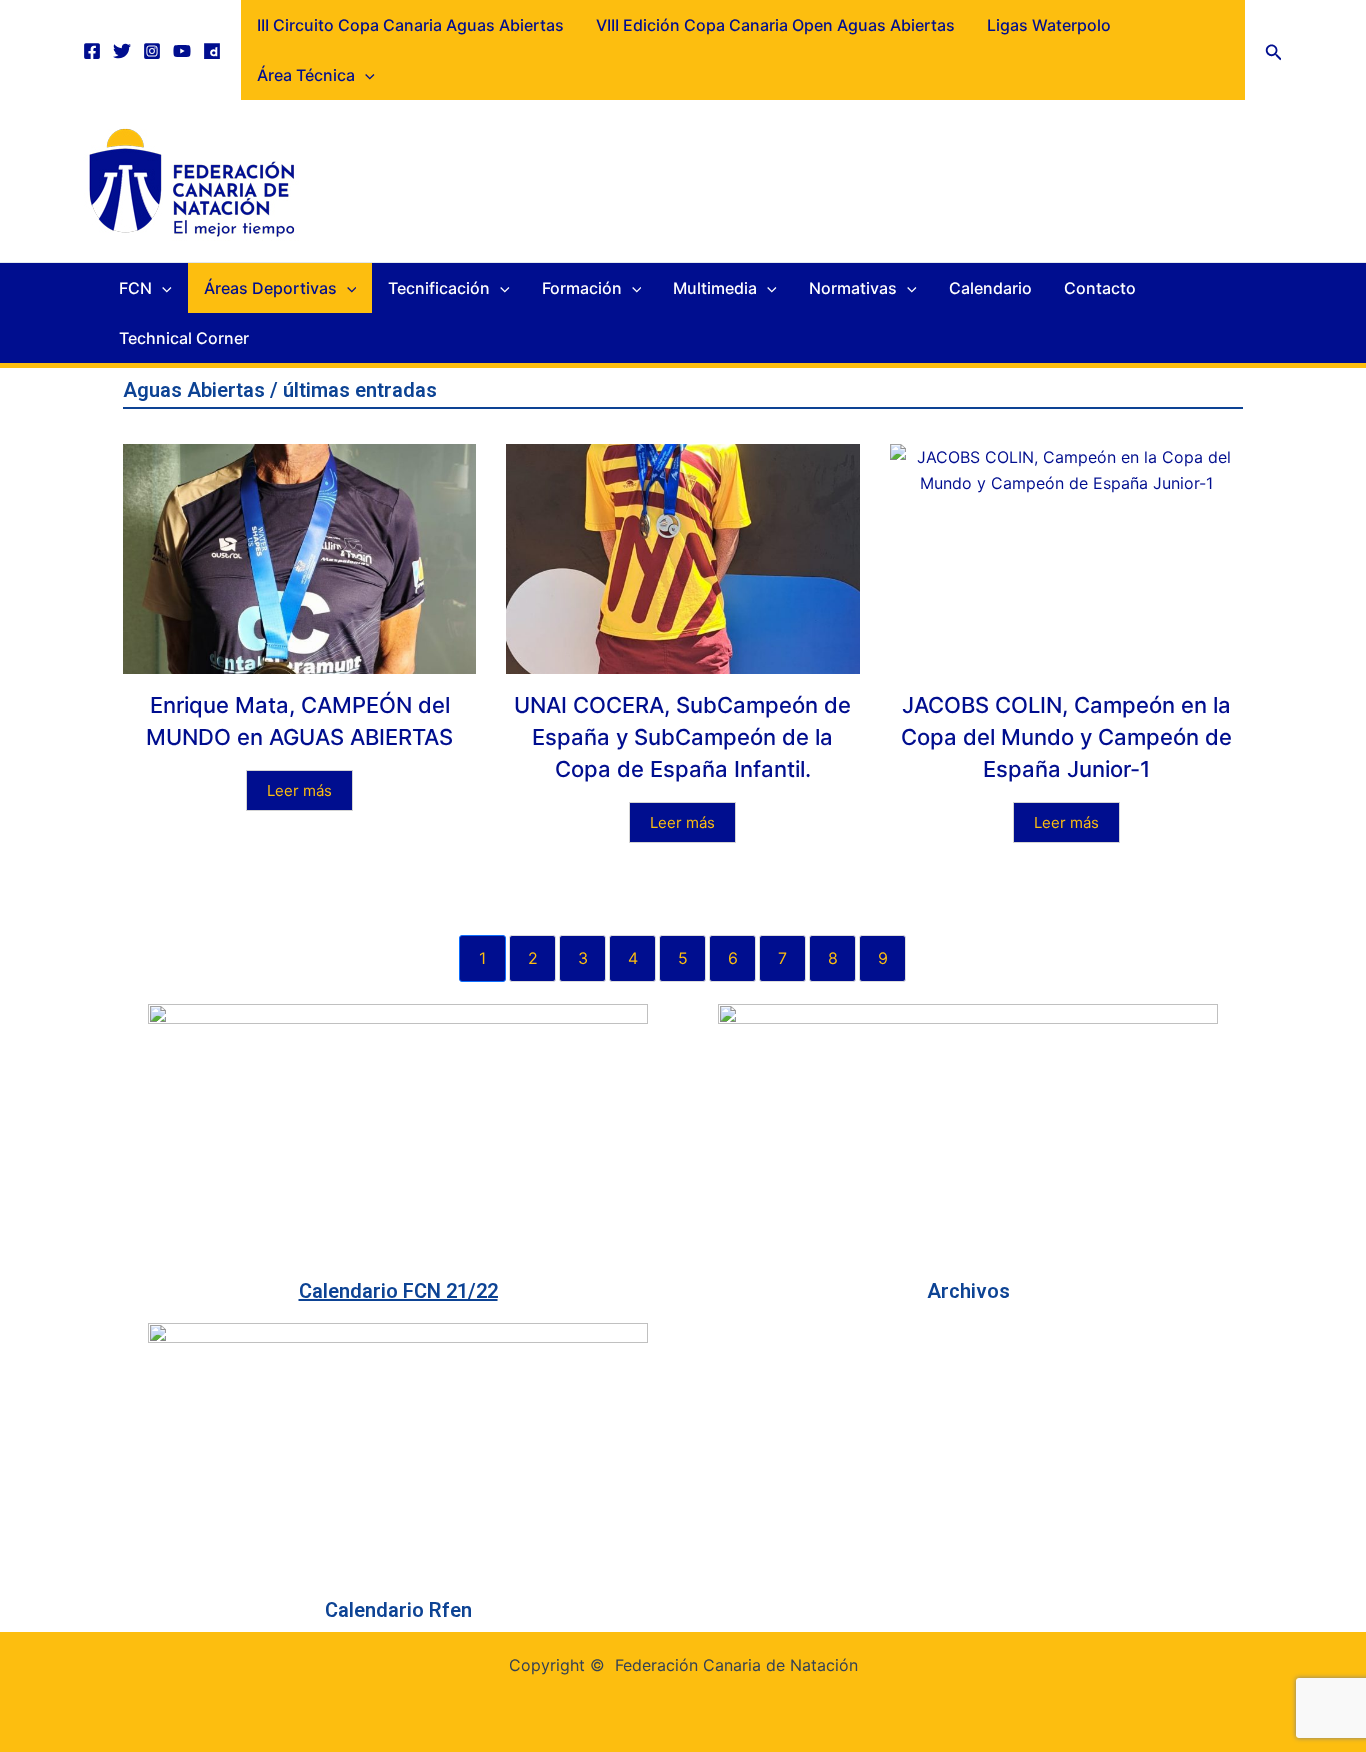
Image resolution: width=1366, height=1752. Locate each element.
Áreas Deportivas (270, 288)
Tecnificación (439, 288)
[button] (1274, 50)
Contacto (1100, 288)
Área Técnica (306, 75)
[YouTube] (182, 51)
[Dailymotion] (212, 51)
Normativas (853, 288)
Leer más (299, 790)
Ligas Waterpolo (1049, 25)
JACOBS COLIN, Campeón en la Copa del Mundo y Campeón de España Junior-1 (1066, 737)
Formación (582, 288)
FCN (135, 288)
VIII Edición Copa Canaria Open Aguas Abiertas (775, 25)
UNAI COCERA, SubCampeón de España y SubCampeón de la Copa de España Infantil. (682, 737)
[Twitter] (122, 51)
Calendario (990, 288)
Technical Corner (184, 338)
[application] (365, 75)
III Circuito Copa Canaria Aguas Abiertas (410, 25)
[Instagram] (152, 51)
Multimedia (715, 288)
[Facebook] (92, 51)
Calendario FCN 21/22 (398, 1291)
